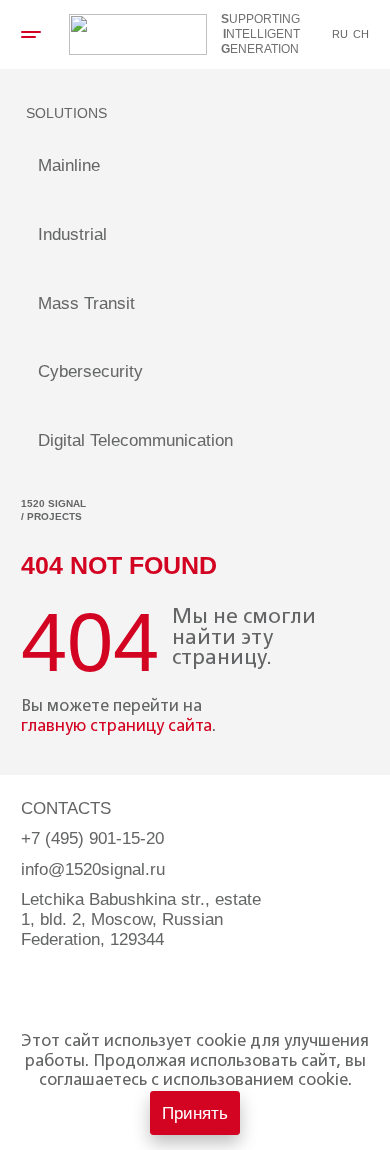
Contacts (66, 808)
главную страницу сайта (116, 726)
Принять (195, 1113)
